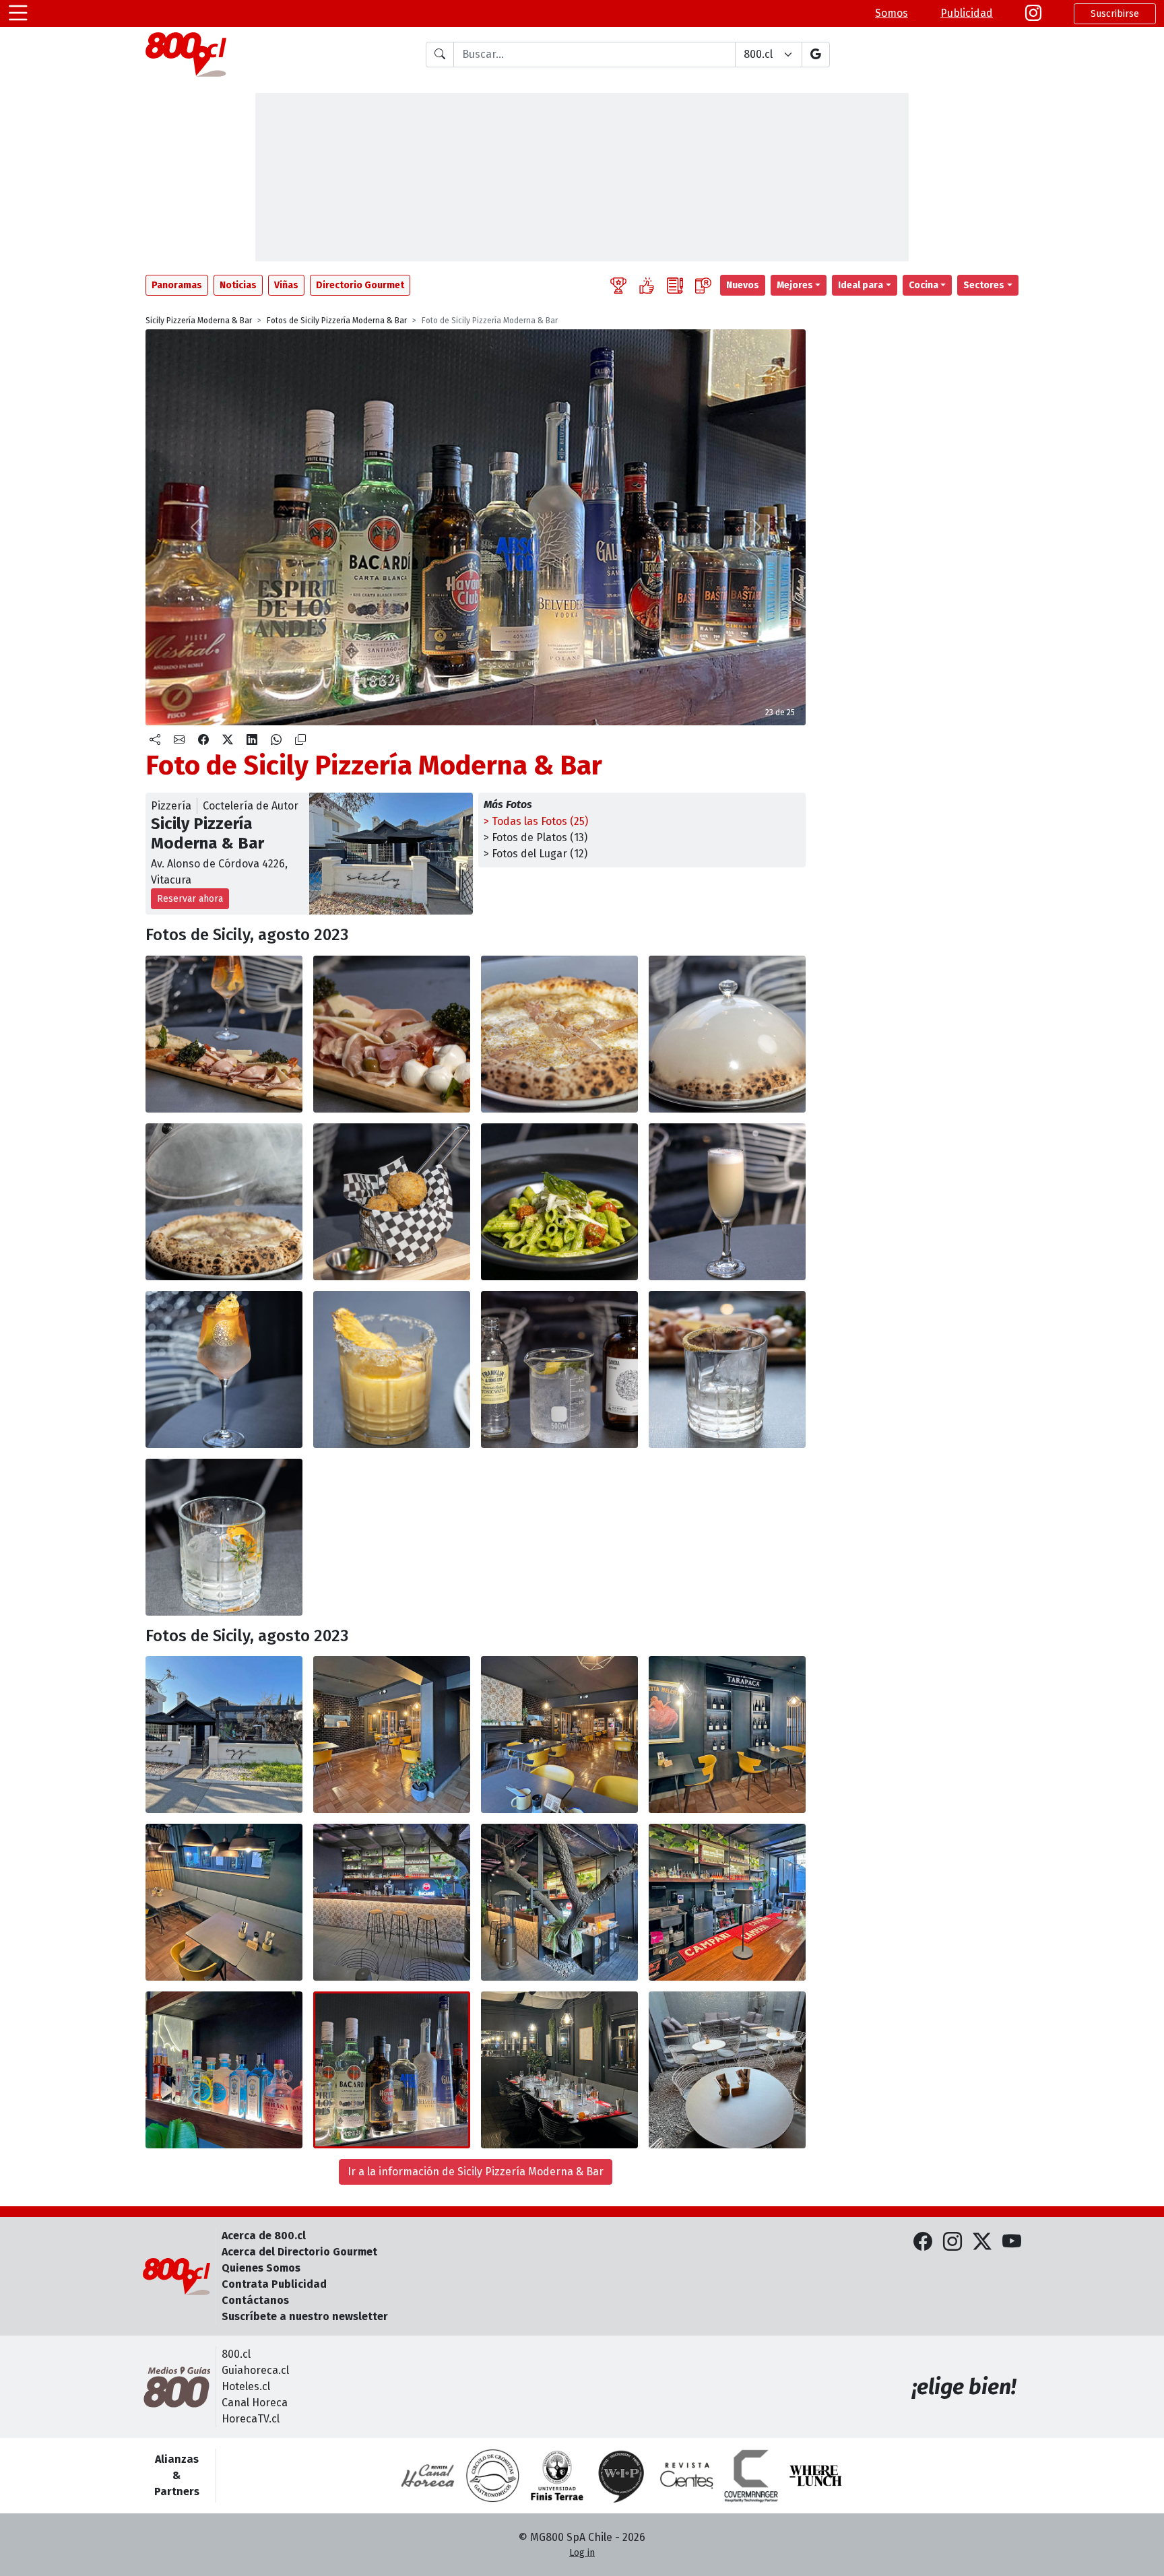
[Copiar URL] (300, 740)
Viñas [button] (286, 285)
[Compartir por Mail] (179, 740)
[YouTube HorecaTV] (1012, 2242)
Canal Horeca (255, 2403)
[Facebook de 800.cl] (923, 2242)
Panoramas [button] (177, 285)
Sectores (984, 285)
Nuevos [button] (743, 285)
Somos (892, 13)
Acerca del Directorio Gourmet (299, 2252)
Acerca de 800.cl (264, 2236)
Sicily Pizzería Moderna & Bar (199, 321)
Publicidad (967, 13)
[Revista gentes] (686, 2476)
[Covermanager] (751, 2476)
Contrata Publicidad (274, 2284)
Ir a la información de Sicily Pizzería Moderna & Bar (476, 2172)
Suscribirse (1115, 14)
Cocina (924, 285)
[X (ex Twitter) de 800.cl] (982, 2242)
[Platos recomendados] (647, 285)
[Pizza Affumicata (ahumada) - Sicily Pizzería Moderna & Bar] (559, 1034)
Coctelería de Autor (251, 806)
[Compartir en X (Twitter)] (228, 740)
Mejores (795, 285)
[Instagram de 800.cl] (952, 2242)
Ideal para (861, 285)
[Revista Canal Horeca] (428, 2476)
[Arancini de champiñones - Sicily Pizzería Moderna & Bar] (392, 1202)
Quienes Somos (261, 2268)
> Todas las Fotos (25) (536, 821)
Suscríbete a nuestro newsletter (305, 2316)
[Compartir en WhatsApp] (276, 740)
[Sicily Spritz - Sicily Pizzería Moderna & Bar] (224, 1369)
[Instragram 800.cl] (1033, 13)
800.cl (236, 2354)
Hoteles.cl (246, 2386)
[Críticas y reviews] (675, 285)
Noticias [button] (238, 285)
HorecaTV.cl (251, 2419)
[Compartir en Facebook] (203, 740)
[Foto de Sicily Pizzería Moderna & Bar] (392, 1369)
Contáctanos (255, 2300)
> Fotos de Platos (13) (536, 837)
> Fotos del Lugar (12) (536, 854)
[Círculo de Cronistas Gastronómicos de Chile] (492, 2476)
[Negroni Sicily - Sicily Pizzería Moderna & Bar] (224, 1537)
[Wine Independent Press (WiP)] (622, 2476)
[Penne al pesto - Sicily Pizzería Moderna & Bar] (559, 1202)
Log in (582, 2553)
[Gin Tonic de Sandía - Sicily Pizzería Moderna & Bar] (559, 1369)
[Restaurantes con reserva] (703, 285)
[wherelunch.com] (816, 2476)
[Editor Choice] (618, 285)
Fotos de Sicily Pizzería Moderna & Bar (337, 321)
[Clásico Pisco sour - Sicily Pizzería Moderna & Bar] (727, 1202)
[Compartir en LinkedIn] (252, 740)
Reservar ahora (190, 899)
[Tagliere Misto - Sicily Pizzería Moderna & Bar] (224, 1034)
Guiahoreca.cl (255, 2370)
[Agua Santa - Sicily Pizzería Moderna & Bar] (727, 1369)
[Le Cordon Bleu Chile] (557, 2476)
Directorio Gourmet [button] (360, 285)
